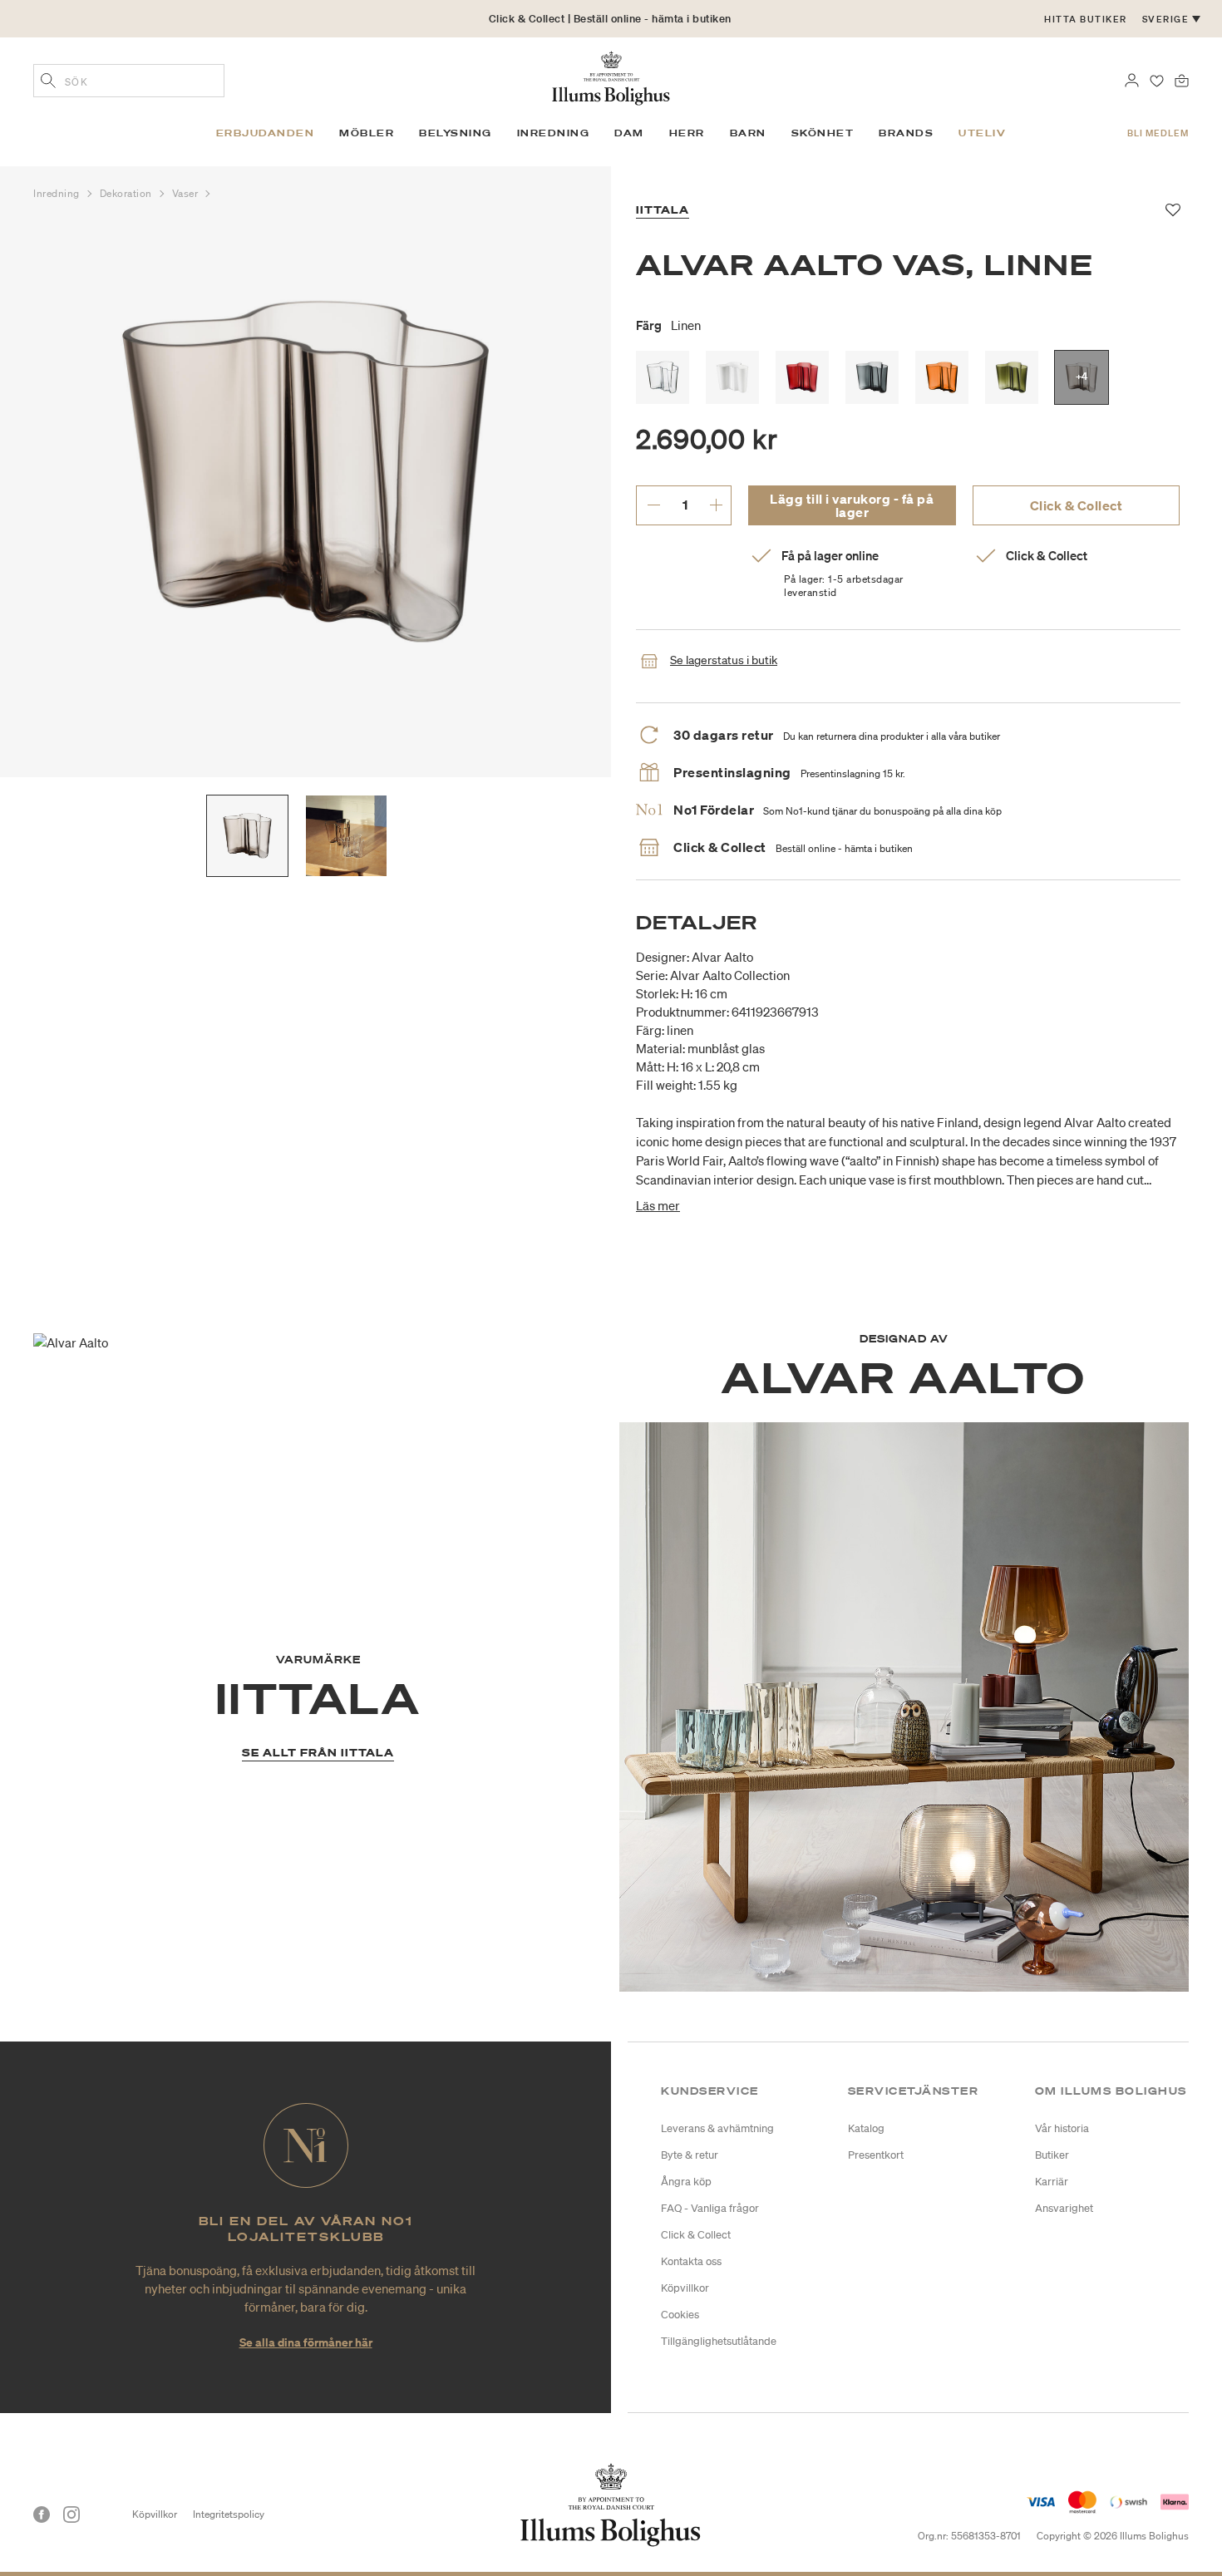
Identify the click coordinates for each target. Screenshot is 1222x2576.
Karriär (1052, 2182)
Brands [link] (906, 133)
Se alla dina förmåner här (306, 2342)
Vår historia (1062, 2128)
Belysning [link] (456, 133)
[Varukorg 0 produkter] (1182, 79)
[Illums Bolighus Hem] (611, 76)
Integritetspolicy (229, 2514)
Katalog (866, 2128)
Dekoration (128, 193)
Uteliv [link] (982, 133)
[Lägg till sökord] (48, 82)
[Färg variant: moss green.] (1012, 377)
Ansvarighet (1064, 2208)
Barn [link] (748, 133)
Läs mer (658, 1205)
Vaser (187, 193)
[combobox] (129, 81)
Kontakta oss (691, 2261)
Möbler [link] (367, 133)
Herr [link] (687, 133)
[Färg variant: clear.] (663, 377)
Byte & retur (690, 2155)
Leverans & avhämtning (717, 2128)
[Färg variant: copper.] (942, 377)
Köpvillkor (685, 2288)
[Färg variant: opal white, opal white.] (732, 377)
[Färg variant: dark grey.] (872, 377)
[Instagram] (71, 2514)
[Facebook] (42, 2514)
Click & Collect (1077, 505)
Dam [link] (629, 133)
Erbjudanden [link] (266, 133)
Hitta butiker (1086, 19)
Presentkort (876, 2155)
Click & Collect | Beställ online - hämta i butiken (610, 19)
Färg (668, 325)
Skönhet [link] (823, 133)
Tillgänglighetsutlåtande (719, 2341)
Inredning (58, 193)
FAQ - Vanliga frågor (710, 2208)
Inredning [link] (554, 133)
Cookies (680, 2315)
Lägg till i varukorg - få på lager (852, 505)
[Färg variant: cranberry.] (802, 377)
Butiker (1052, 2155)
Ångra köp (686, 2182)
